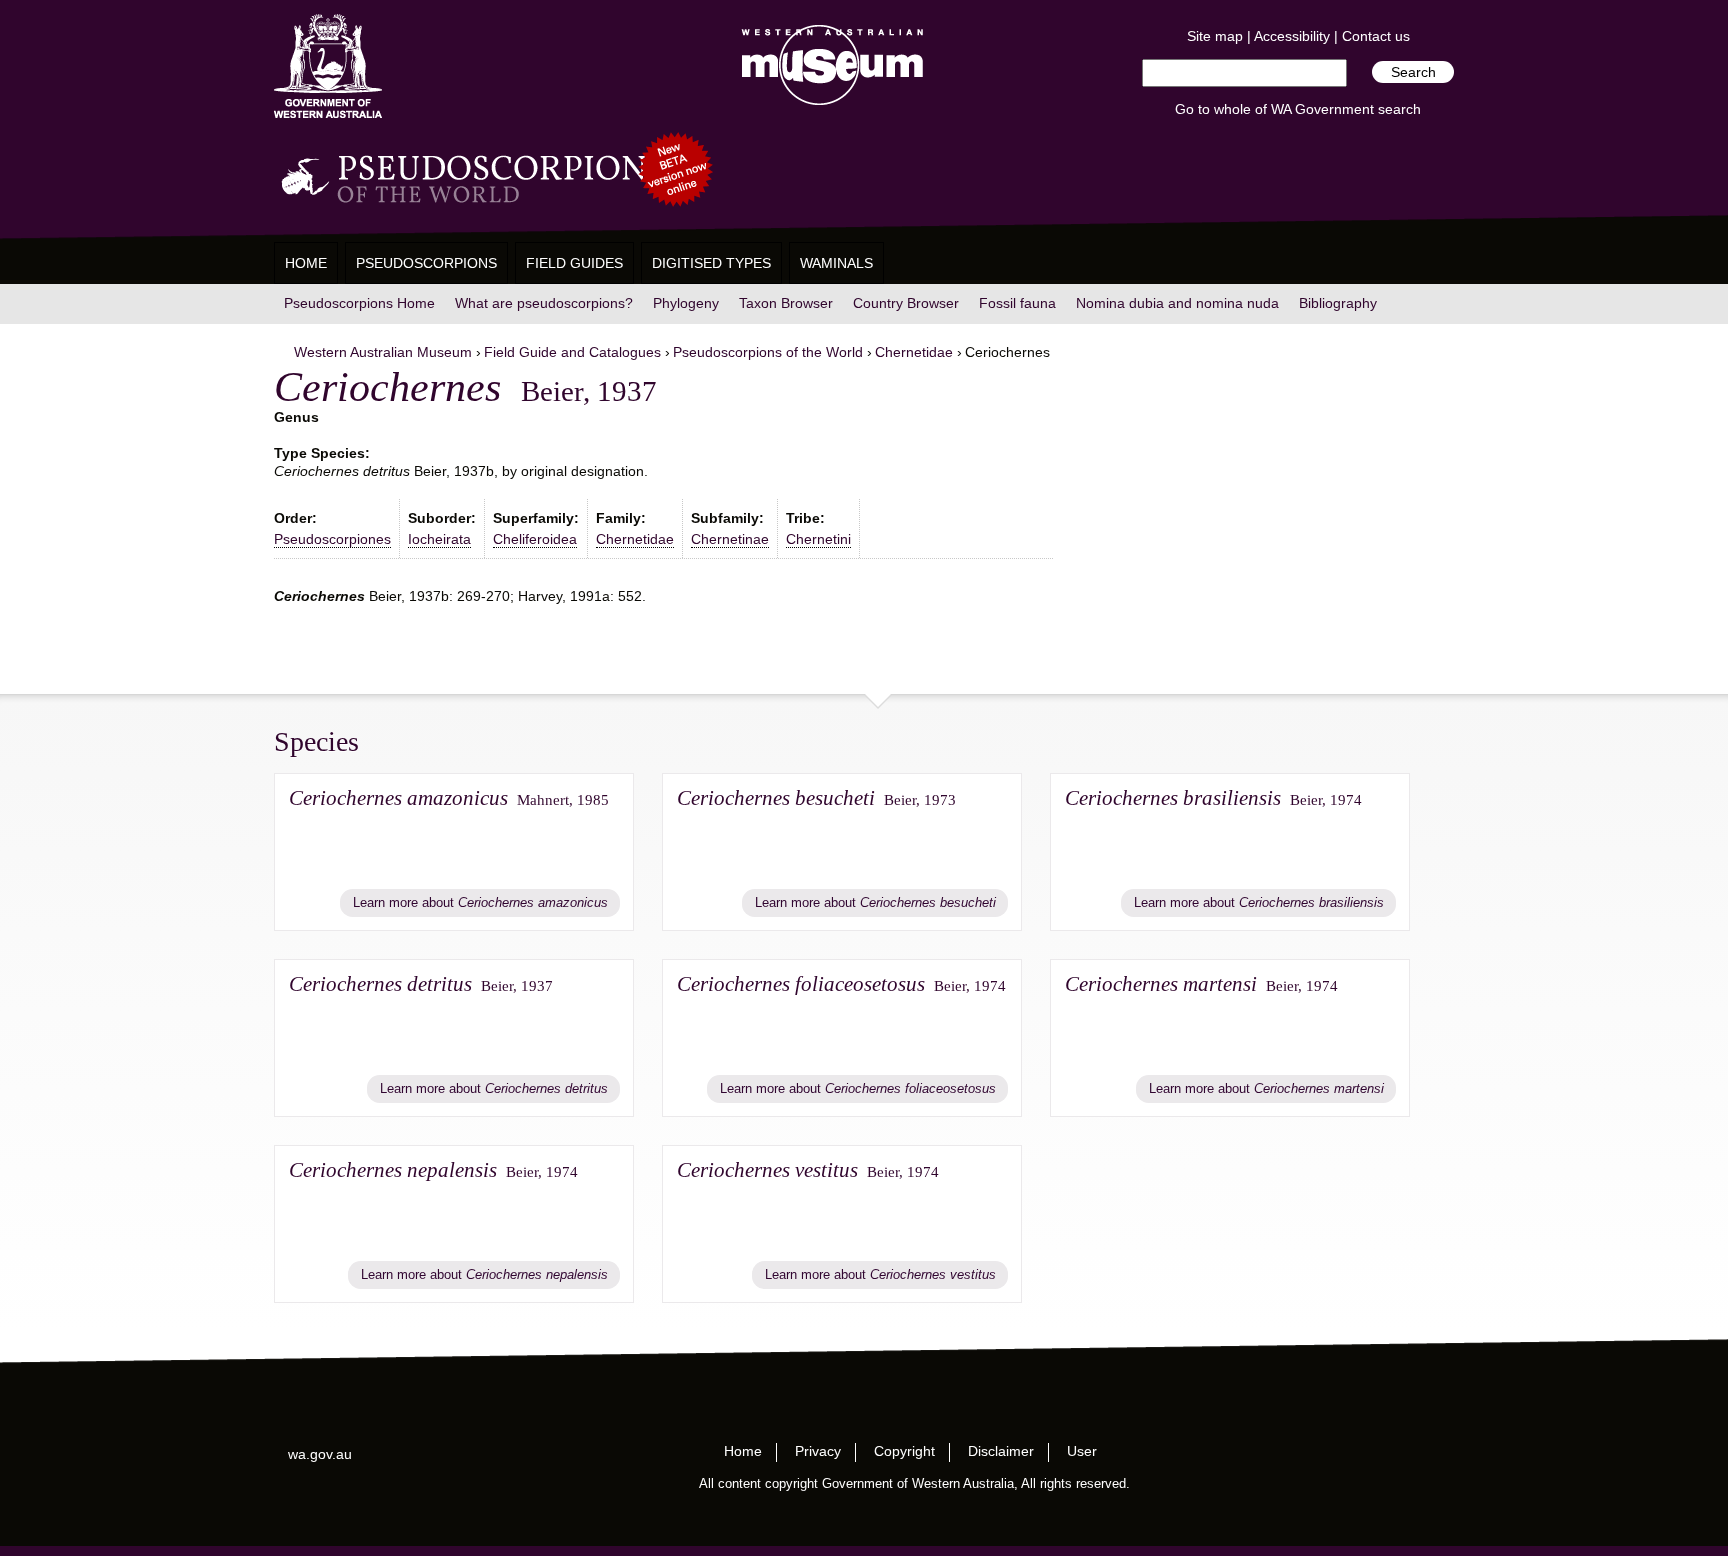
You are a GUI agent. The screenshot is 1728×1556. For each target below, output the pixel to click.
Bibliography (1338, 303)
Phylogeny (686, 303)
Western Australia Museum (328, 66)
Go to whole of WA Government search (1298, 109)
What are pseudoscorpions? (544, 303)
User (1082, 1451)
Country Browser (906, 303)
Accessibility (1292, 36)
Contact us (1376, 36)
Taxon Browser (786, 303)
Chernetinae (730, 539)
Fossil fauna (1017, 303)
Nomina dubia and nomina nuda (1177, 303)
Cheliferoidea (535, 539)
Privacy (818, 1451)
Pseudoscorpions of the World (768, 352)
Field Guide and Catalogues (572, 352)
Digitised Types (711, 263)
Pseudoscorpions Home (359, 303)
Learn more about (480, 903)
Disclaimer (1001, 1451)
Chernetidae (914, 352)
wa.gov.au (320, 1454)
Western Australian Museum (828, 66)
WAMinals (836, 263)
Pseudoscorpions (426, 263)
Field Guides (574, 263)
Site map (1215, 36)
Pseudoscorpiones (332, 539)
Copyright (904, 1451)
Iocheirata (439, 539)
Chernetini (818, 539)
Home (306, 263)
